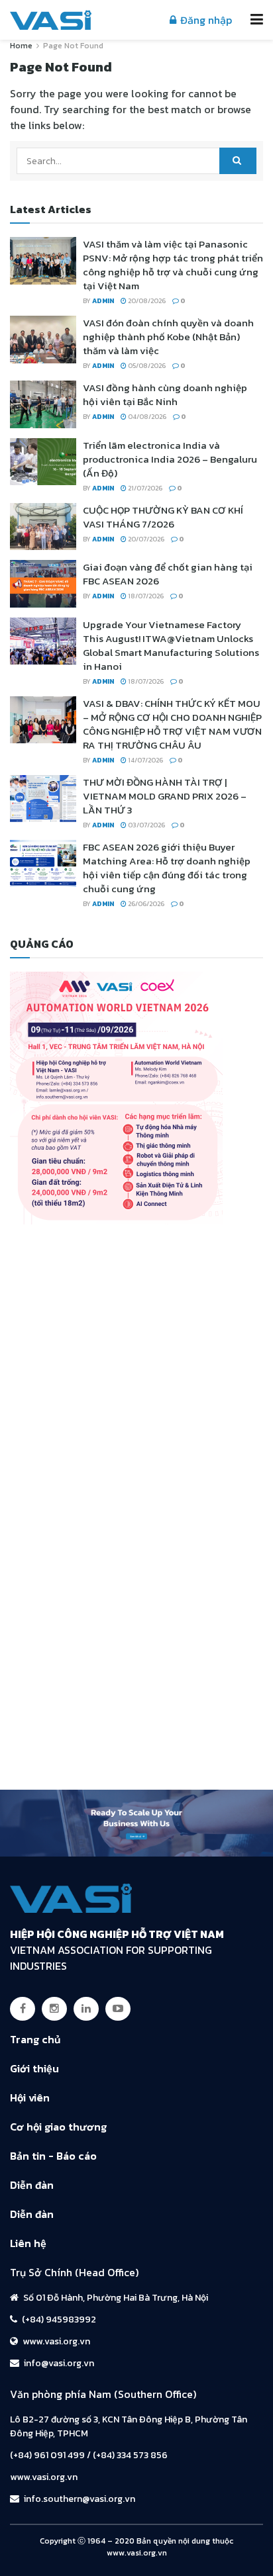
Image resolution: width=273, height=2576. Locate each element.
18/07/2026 (145, 596)
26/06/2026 (145, 904)
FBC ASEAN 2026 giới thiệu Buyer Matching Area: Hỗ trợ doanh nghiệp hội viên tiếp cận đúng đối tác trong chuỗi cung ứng (167, 868)
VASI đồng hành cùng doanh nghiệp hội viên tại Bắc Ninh (165, 394)
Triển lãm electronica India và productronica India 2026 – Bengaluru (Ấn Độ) (170, 459)
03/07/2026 (146, 825)
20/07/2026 (145, 539)
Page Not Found (73, 46)
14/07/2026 (145, 760)
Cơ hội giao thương (58, 2127)
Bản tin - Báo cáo (53, 2156)
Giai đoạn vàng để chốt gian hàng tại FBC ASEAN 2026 (168, 574)
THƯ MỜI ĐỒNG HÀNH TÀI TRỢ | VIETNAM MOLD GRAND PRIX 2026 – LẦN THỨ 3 (165, 796)
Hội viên (30, 2097)
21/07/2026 (144, 488)
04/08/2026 (146, 417)
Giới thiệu (34, 2068)
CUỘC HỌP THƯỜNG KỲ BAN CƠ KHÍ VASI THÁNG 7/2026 (163, 517)
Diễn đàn (32, 2185)
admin (103, 301)
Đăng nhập (205, 20)
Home (21, 46)
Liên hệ (28, 2243)
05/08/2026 (146, 366)
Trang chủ (35, 2039)
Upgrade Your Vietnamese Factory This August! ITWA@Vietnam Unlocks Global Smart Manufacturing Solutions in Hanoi (171, 645)
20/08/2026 (146, 301)
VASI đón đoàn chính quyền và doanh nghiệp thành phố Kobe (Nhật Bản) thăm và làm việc (168, 337)
